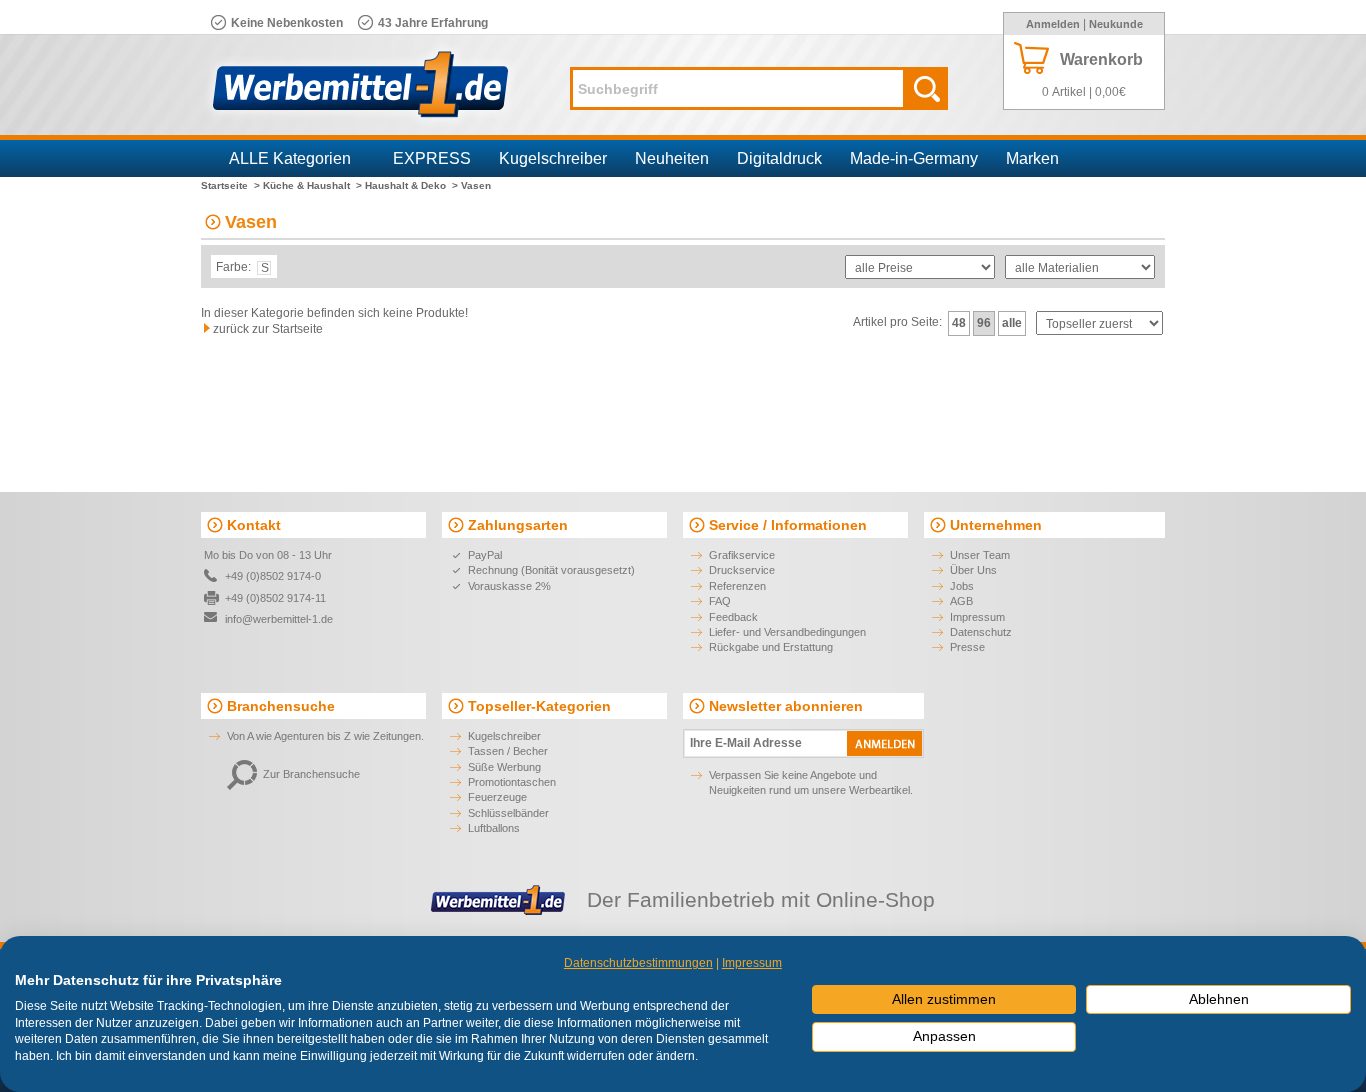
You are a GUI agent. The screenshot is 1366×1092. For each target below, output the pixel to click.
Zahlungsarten (518, 525)
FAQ (720, 601)
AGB (961, 601)
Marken (1032, 158)
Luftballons (494, 828)
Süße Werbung (504, 767)
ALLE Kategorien (290, 158)
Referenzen (737, 586)
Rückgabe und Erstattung (771, 647)
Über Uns (973, 570)
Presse (967, 647)
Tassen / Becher (508, 751)
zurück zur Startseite (268, 329)
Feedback (733, 617)
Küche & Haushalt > (312, 185)
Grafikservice (742, 555)
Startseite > (230, 185)
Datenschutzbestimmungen (638, 963)
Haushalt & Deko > (411, 185)
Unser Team (980, 555)
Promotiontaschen (512, 782)
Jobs (962, 586)
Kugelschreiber (553, 158)
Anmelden (1053, 24)
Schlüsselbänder (508, 813)
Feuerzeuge (497, 797)
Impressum (977, 617)
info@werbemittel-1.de (279, 619)
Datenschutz (981, 632)
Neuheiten (672, 158)
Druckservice (742, 570)
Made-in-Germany (914, 158)
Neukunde (1116, 24)
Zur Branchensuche (311, 774)
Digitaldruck (779, 158)
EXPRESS (432, 158)
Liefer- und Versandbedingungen (787, 632)
